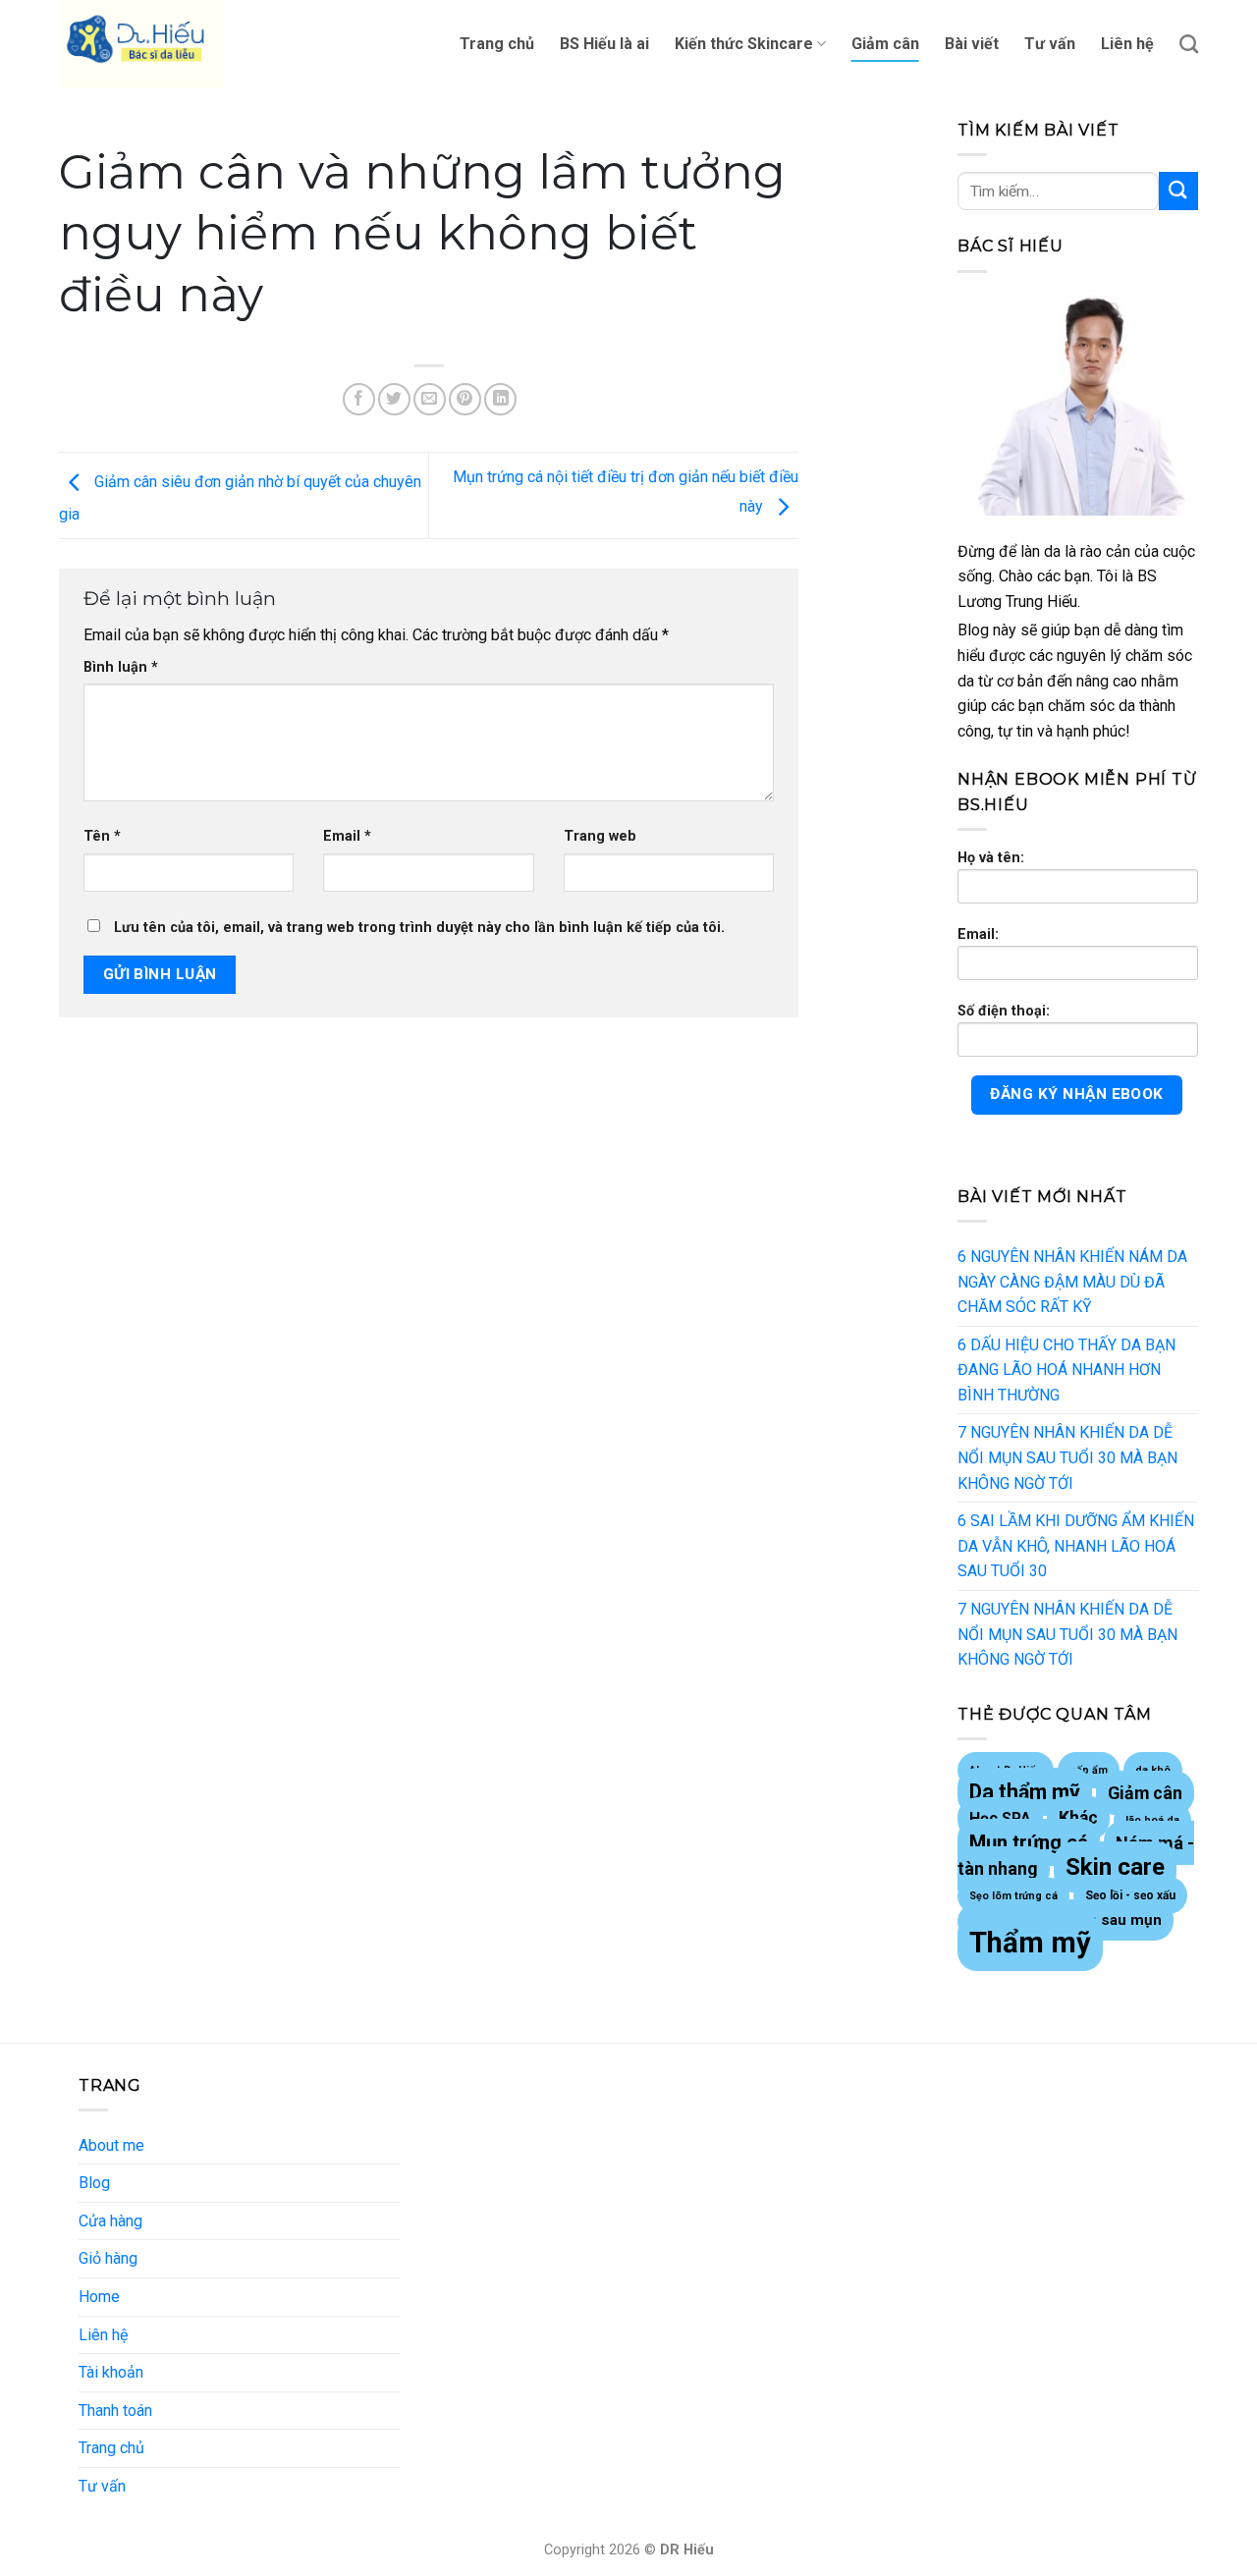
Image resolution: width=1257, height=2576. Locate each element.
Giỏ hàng (108, 2258)
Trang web (600, 836)
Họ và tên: (991, 858)
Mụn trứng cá (1029, 1842)
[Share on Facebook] (359, 399)
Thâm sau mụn (1109, 1920)
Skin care (1115, 1867)
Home (99, 2297)
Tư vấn (1050, 44)
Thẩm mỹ (1030, 1943)
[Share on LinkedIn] (500, 399)
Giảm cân (885, 44)
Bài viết (972, 44)
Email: (978, 934)
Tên (102, 836)
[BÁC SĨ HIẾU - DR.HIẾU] (157, 44)
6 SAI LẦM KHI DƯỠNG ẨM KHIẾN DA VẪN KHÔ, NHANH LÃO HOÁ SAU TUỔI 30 (1076, 1546)
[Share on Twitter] (394, 399)
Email (347, 836)
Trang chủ (497, 44)
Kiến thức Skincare (744, 44)
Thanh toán (115, 2411)
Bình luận (121, 667)
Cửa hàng (110, 2221)
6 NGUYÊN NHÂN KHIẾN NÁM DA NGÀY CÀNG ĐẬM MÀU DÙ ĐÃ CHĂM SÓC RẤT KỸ (1072, 1282)
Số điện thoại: (1004, 1011)
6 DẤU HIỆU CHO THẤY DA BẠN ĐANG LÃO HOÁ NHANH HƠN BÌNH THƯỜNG (1066, 1370)
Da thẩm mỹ (1025, 1792)
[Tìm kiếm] (1189, 44)
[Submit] (1178, 191)
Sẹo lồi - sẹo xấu (1130, 1895)
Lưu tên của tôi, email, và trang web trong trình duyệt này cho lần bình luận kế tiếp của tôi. (419, 928)
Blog (94, 2183)
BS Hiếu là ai (604, 44)
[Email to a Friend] (430, 399)
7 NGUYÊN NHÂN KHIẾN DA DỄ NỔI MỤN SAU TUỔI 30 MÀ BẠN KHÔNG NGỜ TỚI (1067, 1457)
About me (111, 2145)
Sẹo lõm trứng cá (1013, 1896)
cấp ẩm (1089, 1770)
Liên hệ (1127, 44)
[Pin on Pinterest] (465, 399)
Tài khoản (111, 2372)
